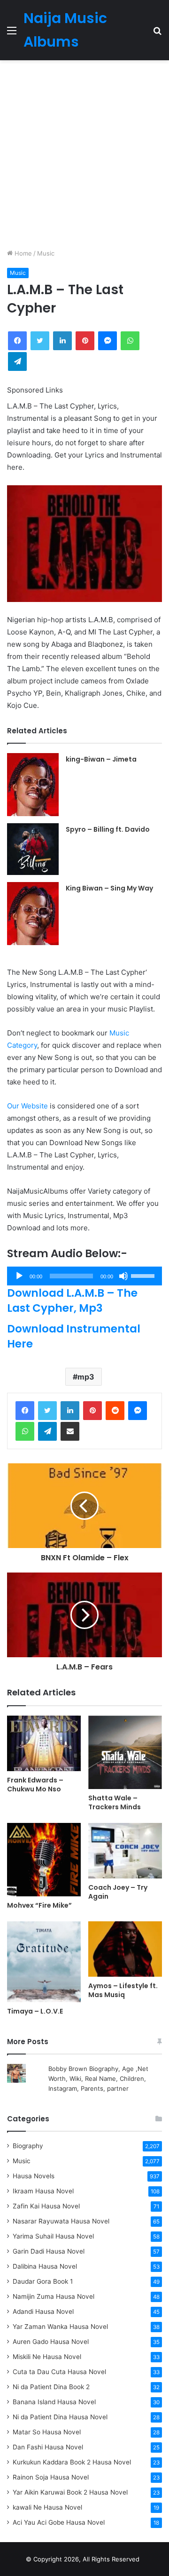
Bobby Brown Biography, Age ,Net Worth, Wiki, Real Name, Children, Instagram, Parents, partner (98, 2078)
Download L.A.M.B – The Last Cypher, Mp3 (72, 1300)
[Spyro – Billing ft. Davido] (33, 849)
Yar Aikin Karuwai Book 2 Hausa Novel (70, 2492)
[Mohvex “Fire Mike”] (44, 1860)
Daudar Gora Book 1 (43, 2281)
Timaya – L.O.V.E (35, 2011)
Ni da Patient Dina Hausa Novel (60, 2417)
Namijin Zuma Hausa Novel (54, 2296)
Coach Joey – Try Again (118, 1892)
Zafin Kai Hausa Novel (46, 2206)
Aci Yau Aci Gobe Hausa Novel (59, 2522)
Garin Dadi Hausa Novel (49, 2251)
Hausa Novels (34, 2176)
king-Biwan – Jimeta (101, 759)
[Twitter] (47, 1411)
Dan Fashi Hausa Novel (48, 2447)
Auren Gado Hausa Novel (51, 2342)
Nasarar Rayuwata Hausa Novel (61, 2221)
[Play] (19, 1276)
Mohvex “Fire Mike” (39, 1905)
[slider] (144, 1275)
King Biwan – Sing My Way (109, 888)
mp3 (86, 1377)
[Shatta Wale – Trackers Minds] (125, 1752)
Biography (28, 2146)
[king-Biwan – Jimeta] (33, 785)
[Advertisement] (84, 154)
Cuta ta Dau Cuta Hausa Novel (59, 2372)
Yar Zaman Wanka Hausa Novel (60, 2327)
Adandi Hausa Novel (43, 2311)
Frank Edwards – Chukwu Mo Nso (35, 1785)
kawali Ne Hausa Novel (47, 2507)
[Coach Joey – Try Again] (125, 1851)
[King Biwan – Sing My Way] (33, 914)
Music (46, 253)
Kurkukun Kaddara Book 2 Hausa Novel (72, 2462)
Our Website (27, 1106)
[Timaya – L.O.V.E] (44, 1962)
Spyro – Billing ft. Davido (108, 829)
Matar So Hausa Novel (47, 2432)
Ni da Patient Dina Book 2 (51, 2387)
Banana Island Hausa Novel (54, 2402)
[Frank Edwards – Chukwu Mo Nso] (44, 1743)
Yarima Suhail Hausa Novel (53, 2236)
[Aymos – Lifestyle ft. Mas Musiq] (125, 1949)
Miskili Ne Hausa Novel (47, 2357)
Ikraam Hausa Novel (43, 2191)
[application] (84, 1276)
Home (22, 253)
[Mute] (123, 1276)
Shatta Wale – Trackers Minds (115, 1802)
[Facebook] (25, 1411)
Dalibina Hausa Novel (45, 2266)
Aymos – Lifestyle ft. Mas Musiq (123, 1990)
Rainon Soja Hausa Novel (51, 2477)
